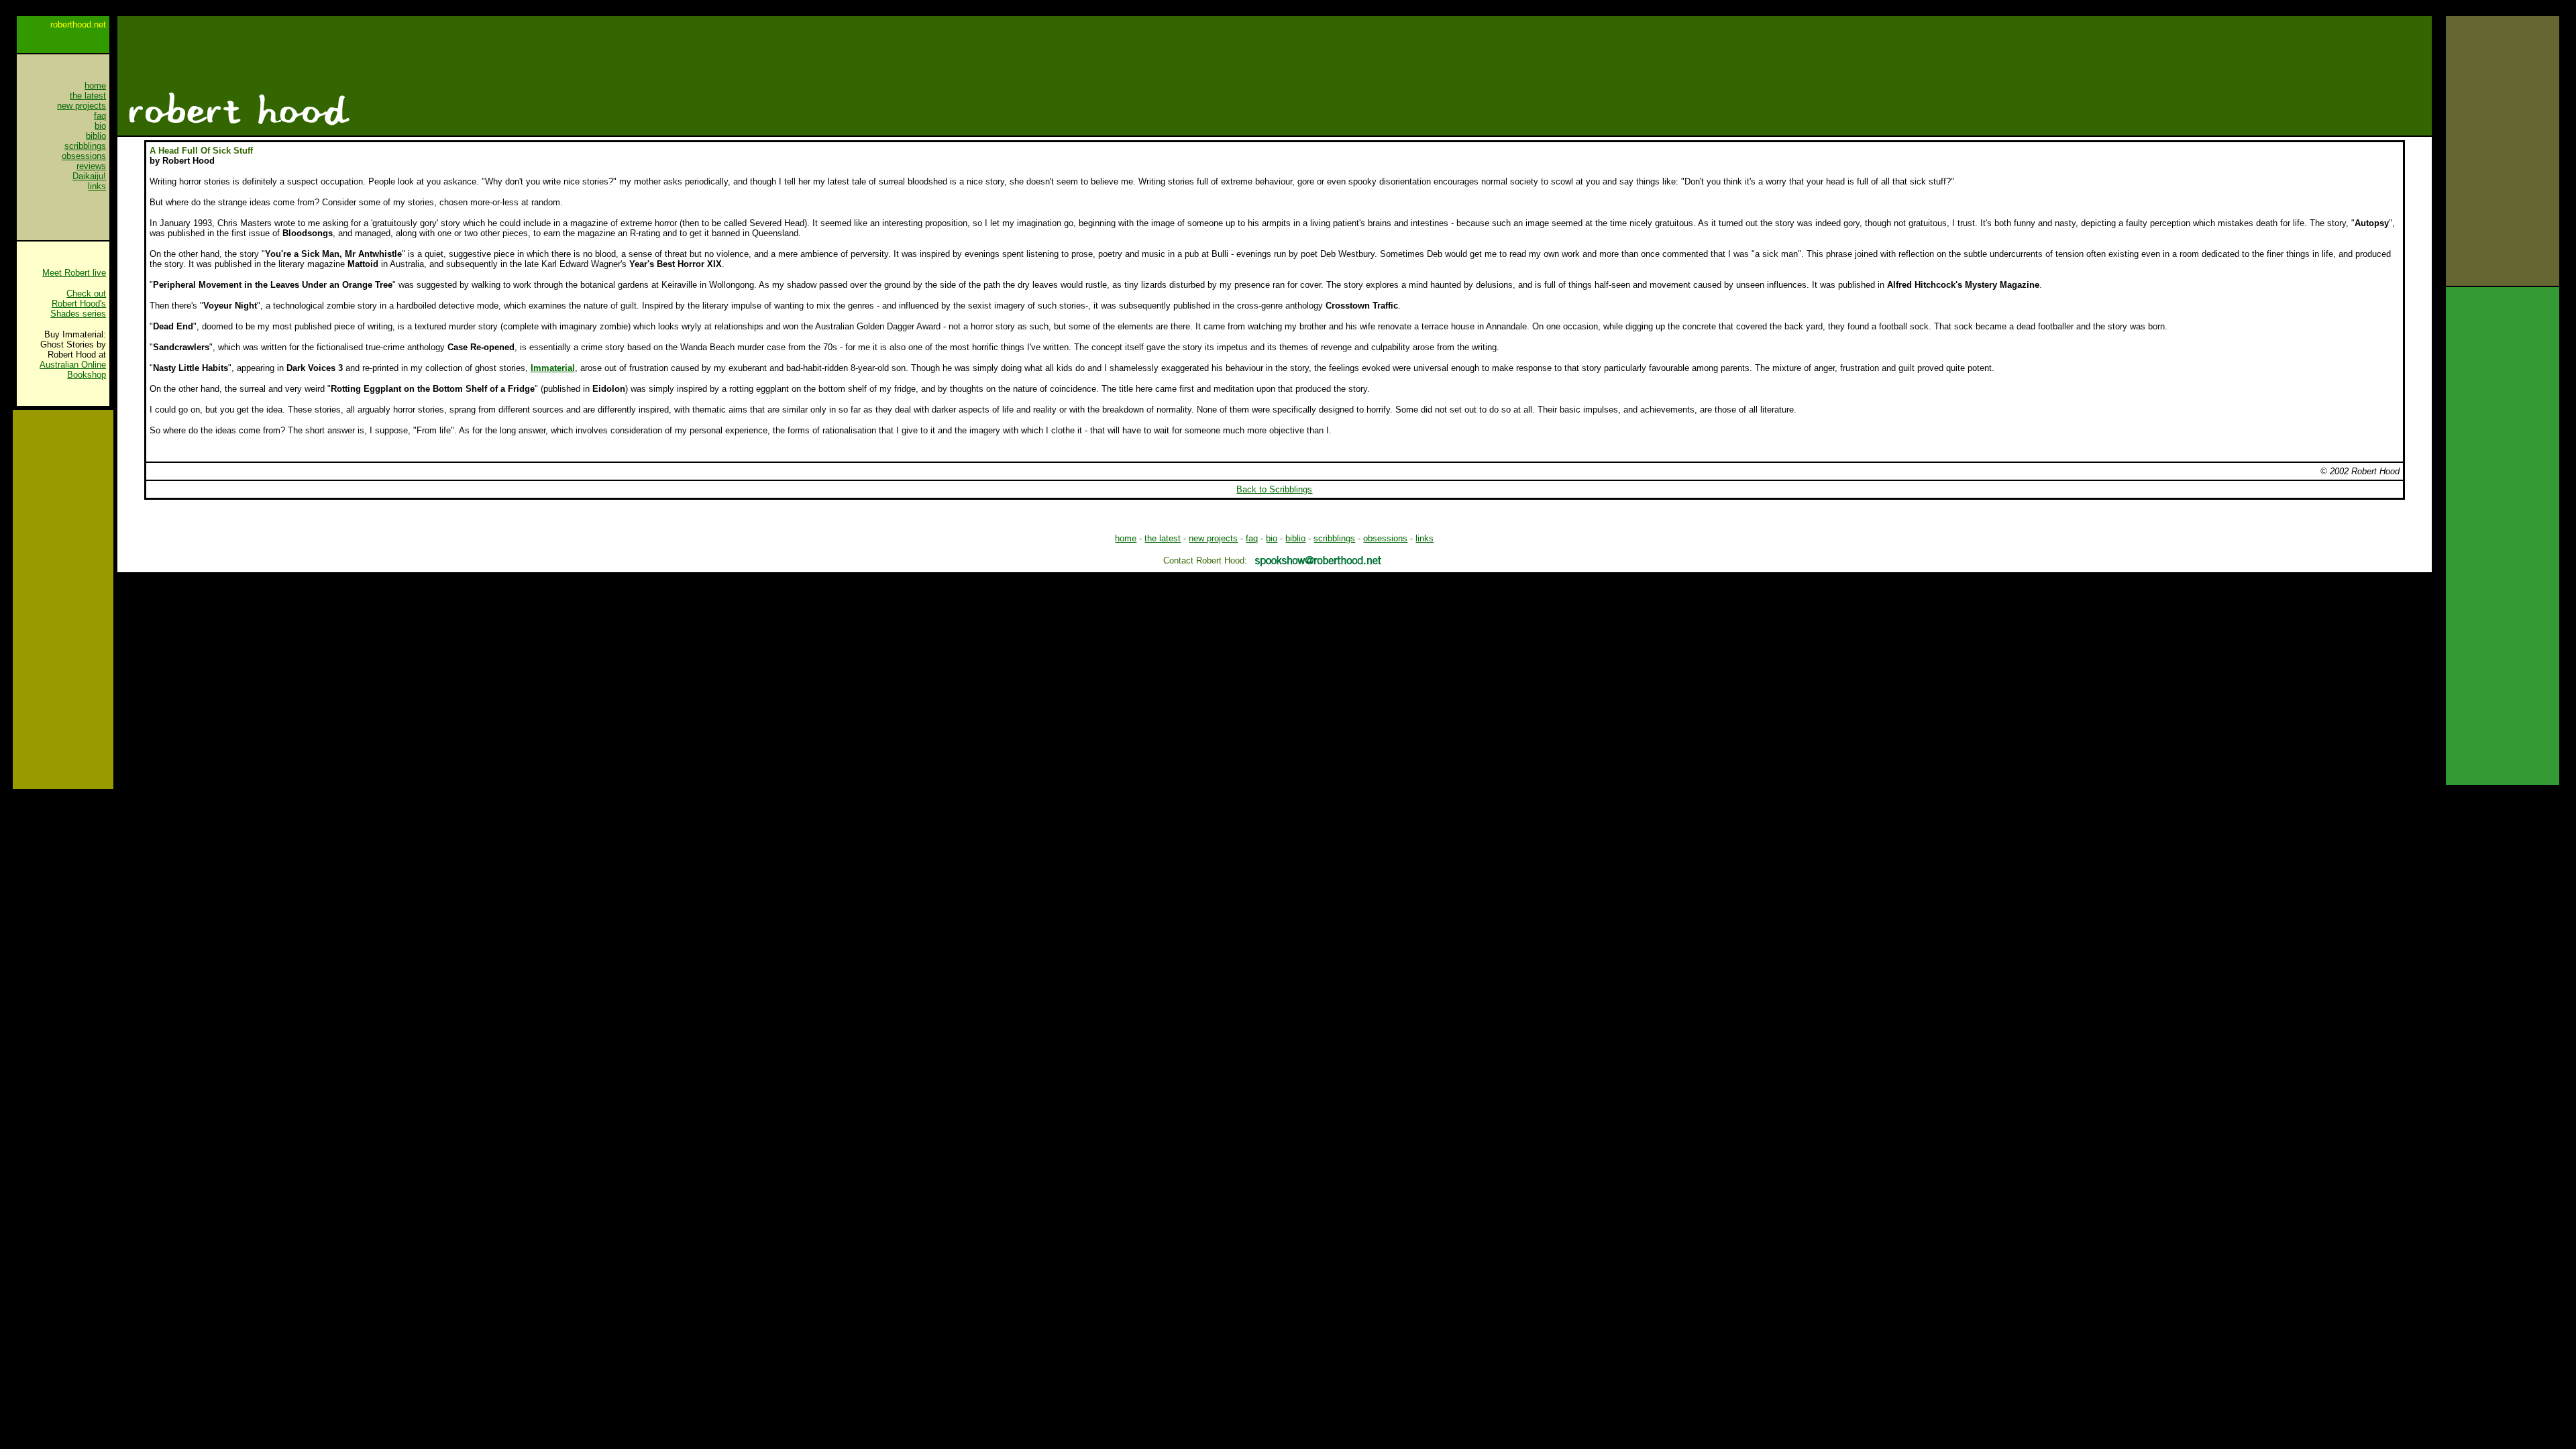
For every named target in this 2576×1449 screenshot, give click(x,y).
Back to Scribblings (1274, 489)
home (1126, 538)
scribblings (85, 146)
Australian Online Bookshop (73, 370)
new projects (82, 106)
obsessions (84, 156)
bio (100, 126)
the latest (88, 96)
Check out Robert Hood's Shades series (78, 304)
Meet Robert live (74, 273)
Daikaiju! (89, 176)
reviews (91, 166)
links (97, 186)
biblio (96, 136)
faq (100, 116)
